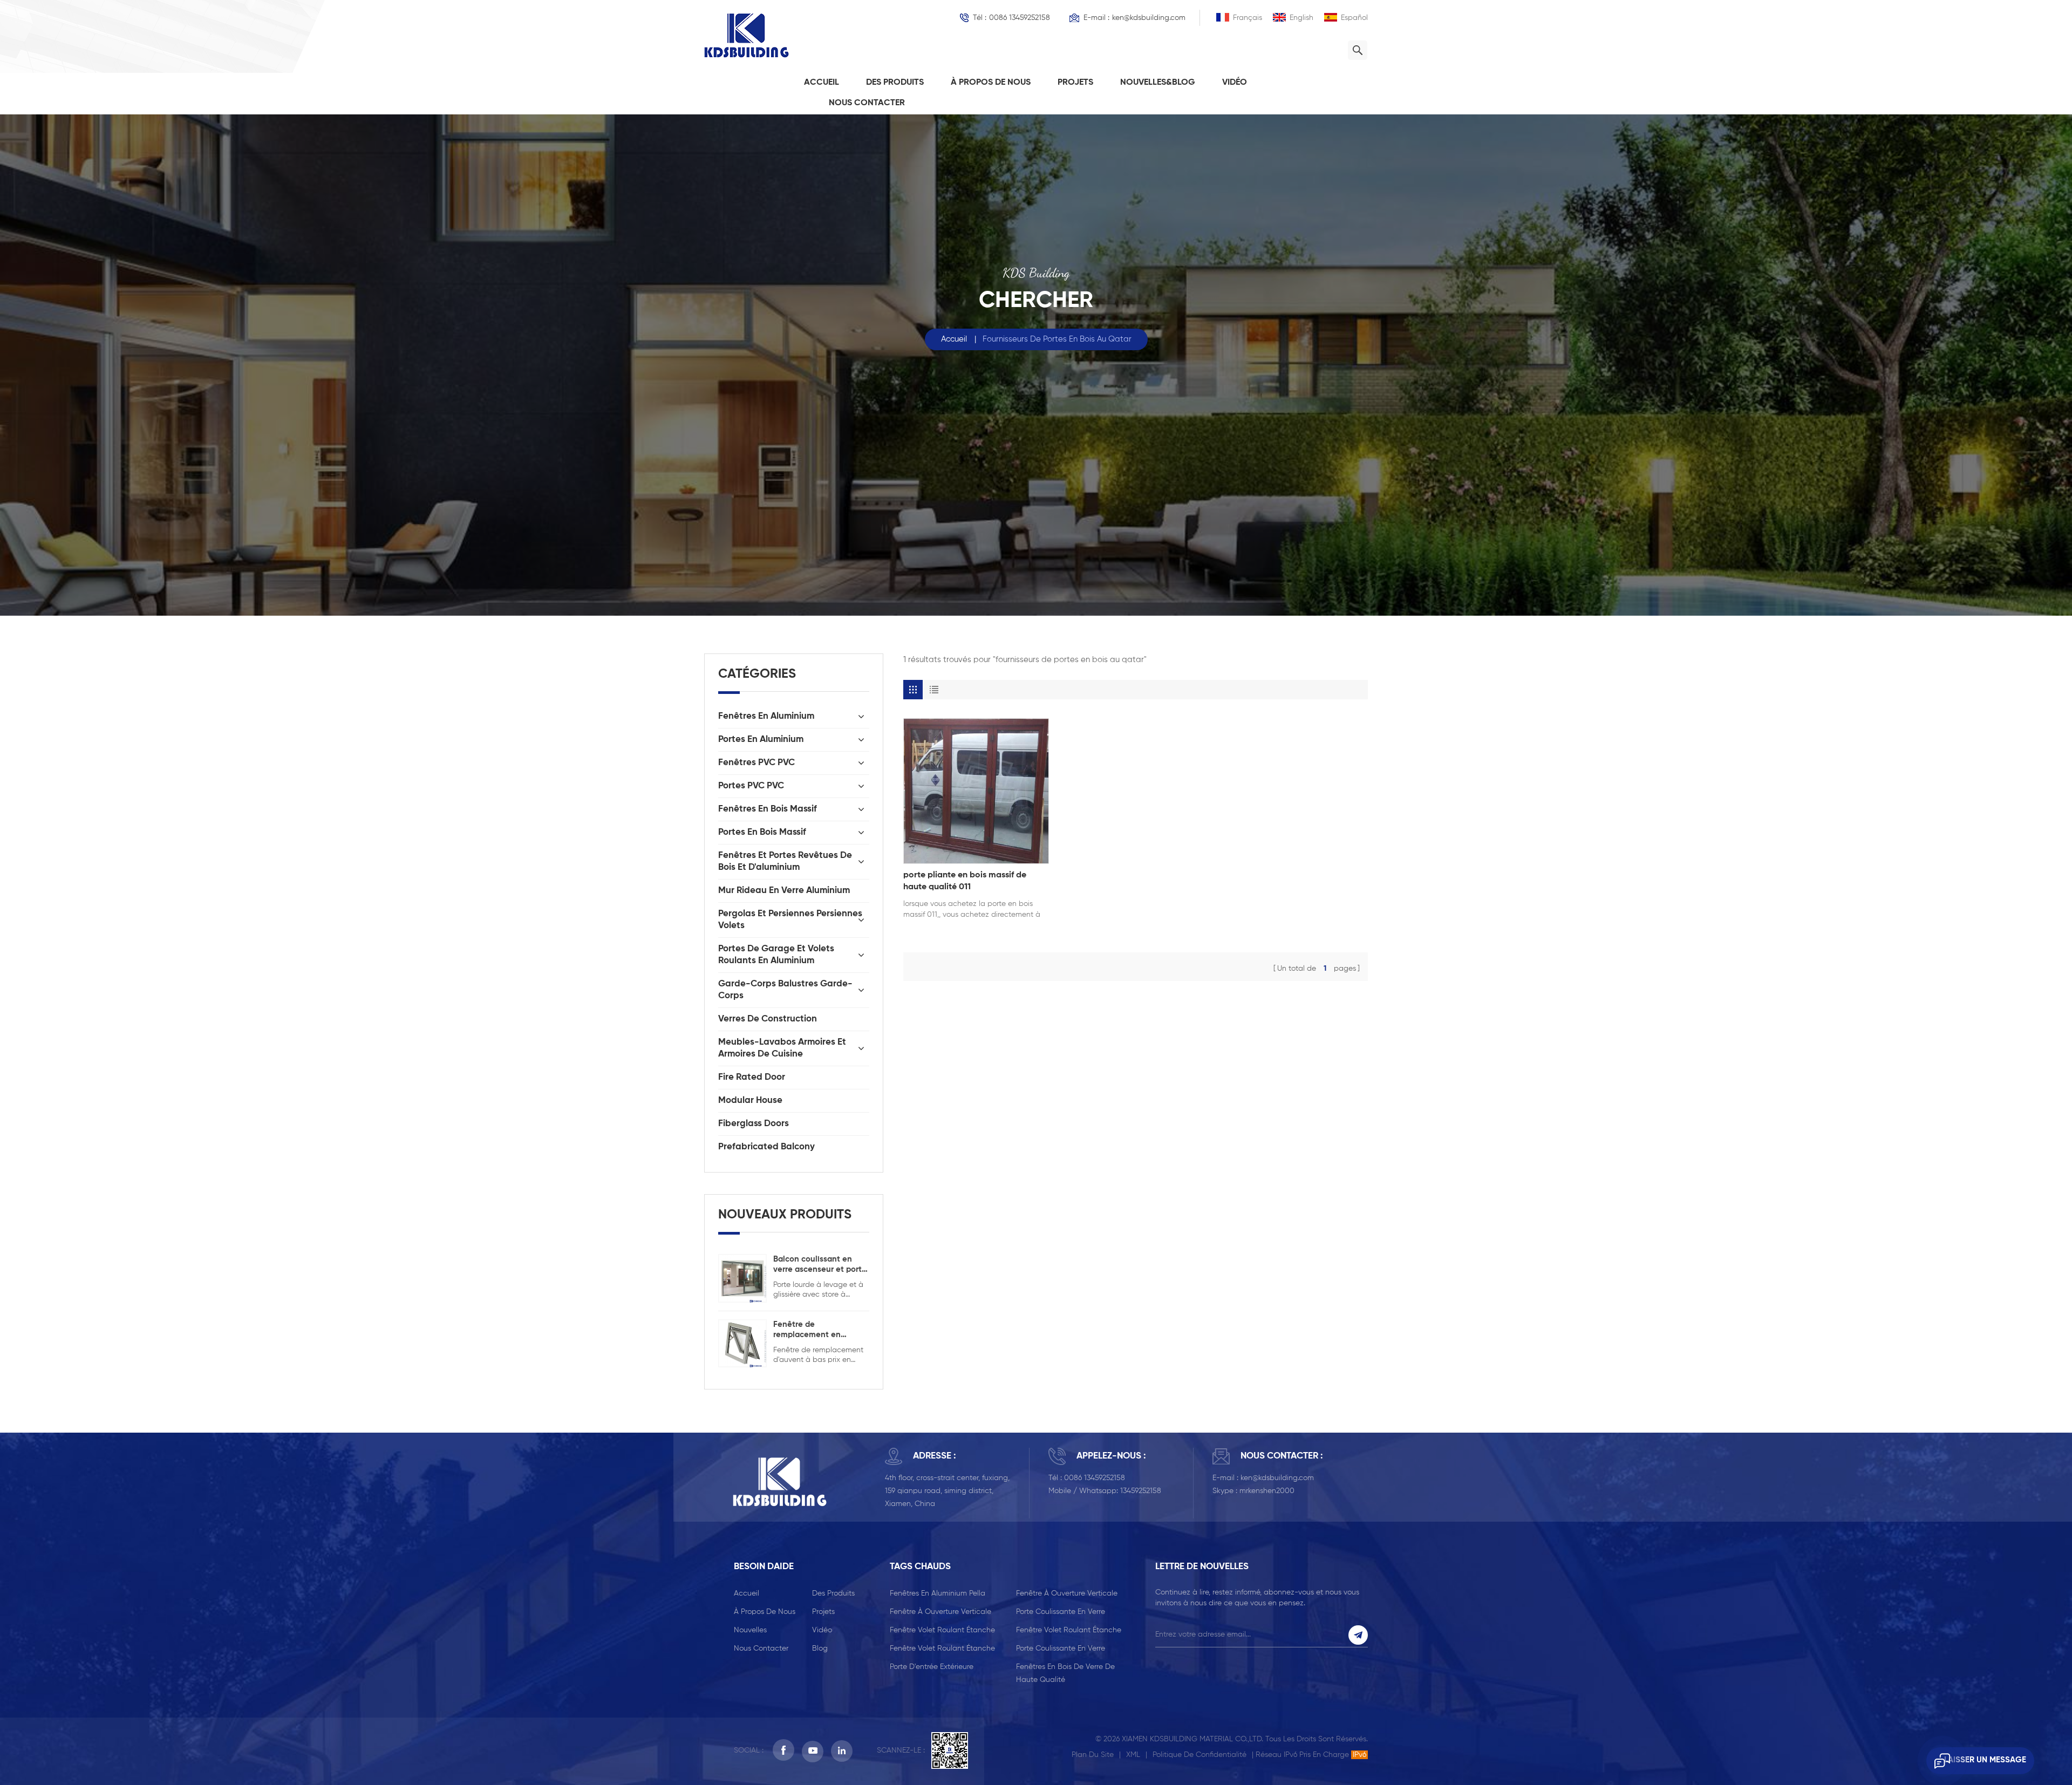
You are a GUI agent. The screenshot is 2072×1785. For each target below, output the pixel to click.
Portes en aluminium (761, 740)
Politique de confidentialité (1199, 1755)
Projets (1075, 83)
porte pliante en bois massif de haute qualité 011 (965, 881)
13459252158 (1141, 1491)
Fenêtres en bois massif (768, 809)
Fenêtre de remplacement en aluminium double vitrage (807, 1330)
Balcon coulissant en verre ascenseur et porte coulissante (820, 1265)
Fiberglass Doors (754, 1124)
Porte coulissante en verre (1061, 1612)
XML (1133, 1755)
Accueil (822, 83)
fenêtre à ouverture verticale (1067, 1593)
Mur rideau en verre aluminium (784, 891)
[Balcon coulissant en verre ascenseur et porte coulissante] (742, 1278)
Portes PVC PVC (751, 786)
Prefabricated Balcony (766, 1147)
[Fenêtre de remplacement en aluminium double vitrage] (742, 1343)
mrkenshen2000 (1267, 1491)
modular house (750, 1101)
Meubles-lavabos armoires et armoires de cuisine (782, 1048)
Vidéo (1235, 83)
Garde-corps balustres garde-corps (785, 990)
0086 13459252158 (1020, 18)
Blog (820, 1648)
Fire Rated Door (752, 1077)
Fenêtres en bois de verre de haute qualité (1065, 1673)
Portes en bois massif (762, 832)
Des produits (895, 83)
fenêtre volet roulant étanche (942, 1630)
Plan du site (1093, 1755)
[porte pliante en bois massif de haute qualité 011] (976, 791)
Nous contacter (867, 103)
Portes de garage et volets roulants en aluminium (776, 955)
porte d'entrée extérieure (932, 1667)
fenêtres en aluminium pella (938, 1593)
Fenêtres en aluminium (766, 716)
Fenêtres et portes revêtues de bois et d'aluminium (785, 861)
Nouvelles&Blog (1158, 83)
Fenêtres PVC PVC (756, 763)
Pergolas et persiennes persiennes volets (790, 920)
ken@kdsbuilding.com (1149, 18)
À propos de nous (991, 83)
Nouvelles (750, 1630)
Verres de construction (768, 1019)
